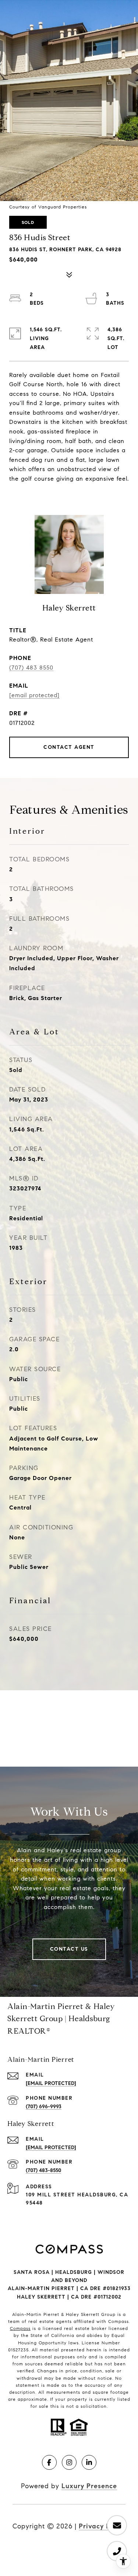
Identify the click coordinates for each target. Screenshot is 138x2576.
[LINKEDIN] (89, 2462)
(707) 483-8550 (43, 2170)
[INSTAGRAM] (69, 2462)
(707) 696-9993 (44, 2107)
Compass (20, 2328)
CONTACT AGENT (69, 747)
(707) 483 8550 (31, 668)
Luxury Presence (89, 2486)
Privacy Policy (102, 2526)
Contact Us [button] (69, 1949)
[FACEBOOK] (49, 2462)
